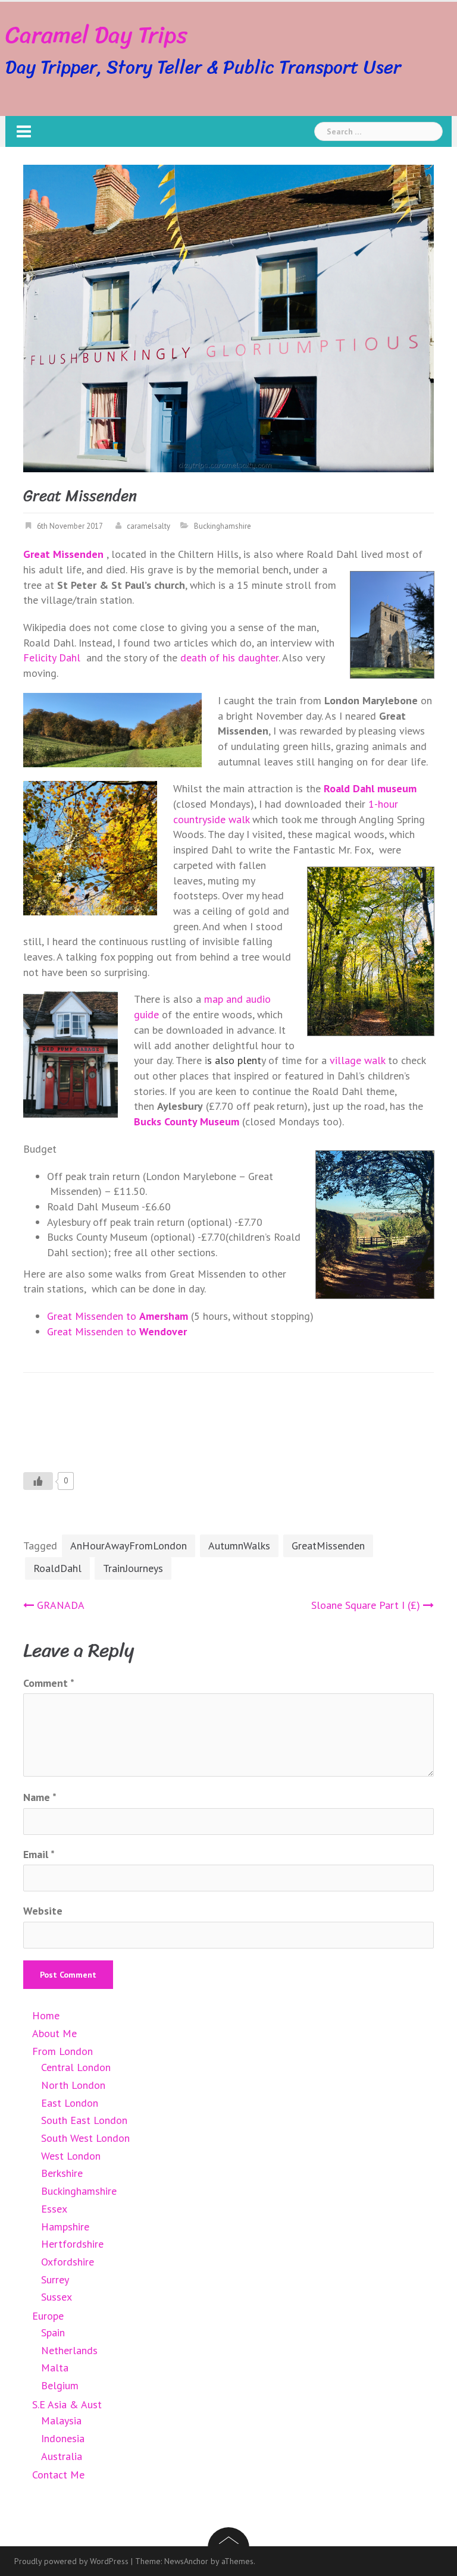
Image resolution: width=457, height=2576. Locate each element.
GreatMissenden (328, 1546)
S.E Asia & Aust (67, 2404)
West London (71, 2156)
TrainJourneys (133, 1568)
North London (73, 2085)
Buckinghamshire (223, 526)
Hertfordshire (72, 2244)
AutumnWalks (239, 1546)
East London (70, 2103)
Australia (62, 2456)
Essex (54, 2209)
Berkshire (62, 2173)
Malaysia (61, 2420)
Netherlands (69, 2350)
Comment (49, 1683)
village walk (357, 1060)
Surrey (55, 2280)
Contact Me (58, 2475)
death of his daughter (229, 658)
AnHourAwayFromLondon (129, 1546)
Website (43, 1911)
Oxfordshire (68, 2262)
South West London (85, 2138)
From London (62, 2051)
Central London (76, 2067)
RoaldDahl (57, 1568)
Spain (53, 2332)
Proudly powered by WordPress (71, 2561)
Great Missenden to (118, 1316)
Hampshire (65, 2227)
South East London (84, 2120)
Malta (55, 2368)
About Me (54, 2033)
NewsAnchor (186, 2561)
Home (46, 2015)
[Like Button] (38, 1481)
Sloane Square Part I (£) (366, 1605)
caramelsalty (148, 526)
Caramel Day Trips (96, 35)
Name (40, 1797)
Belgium (60, 2385)
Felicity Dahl (52, 658)
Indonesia (63, 2438)
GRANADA (61, 1605)
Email (39, 1854)
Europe (48, 2316)
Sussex (57, 2297)
